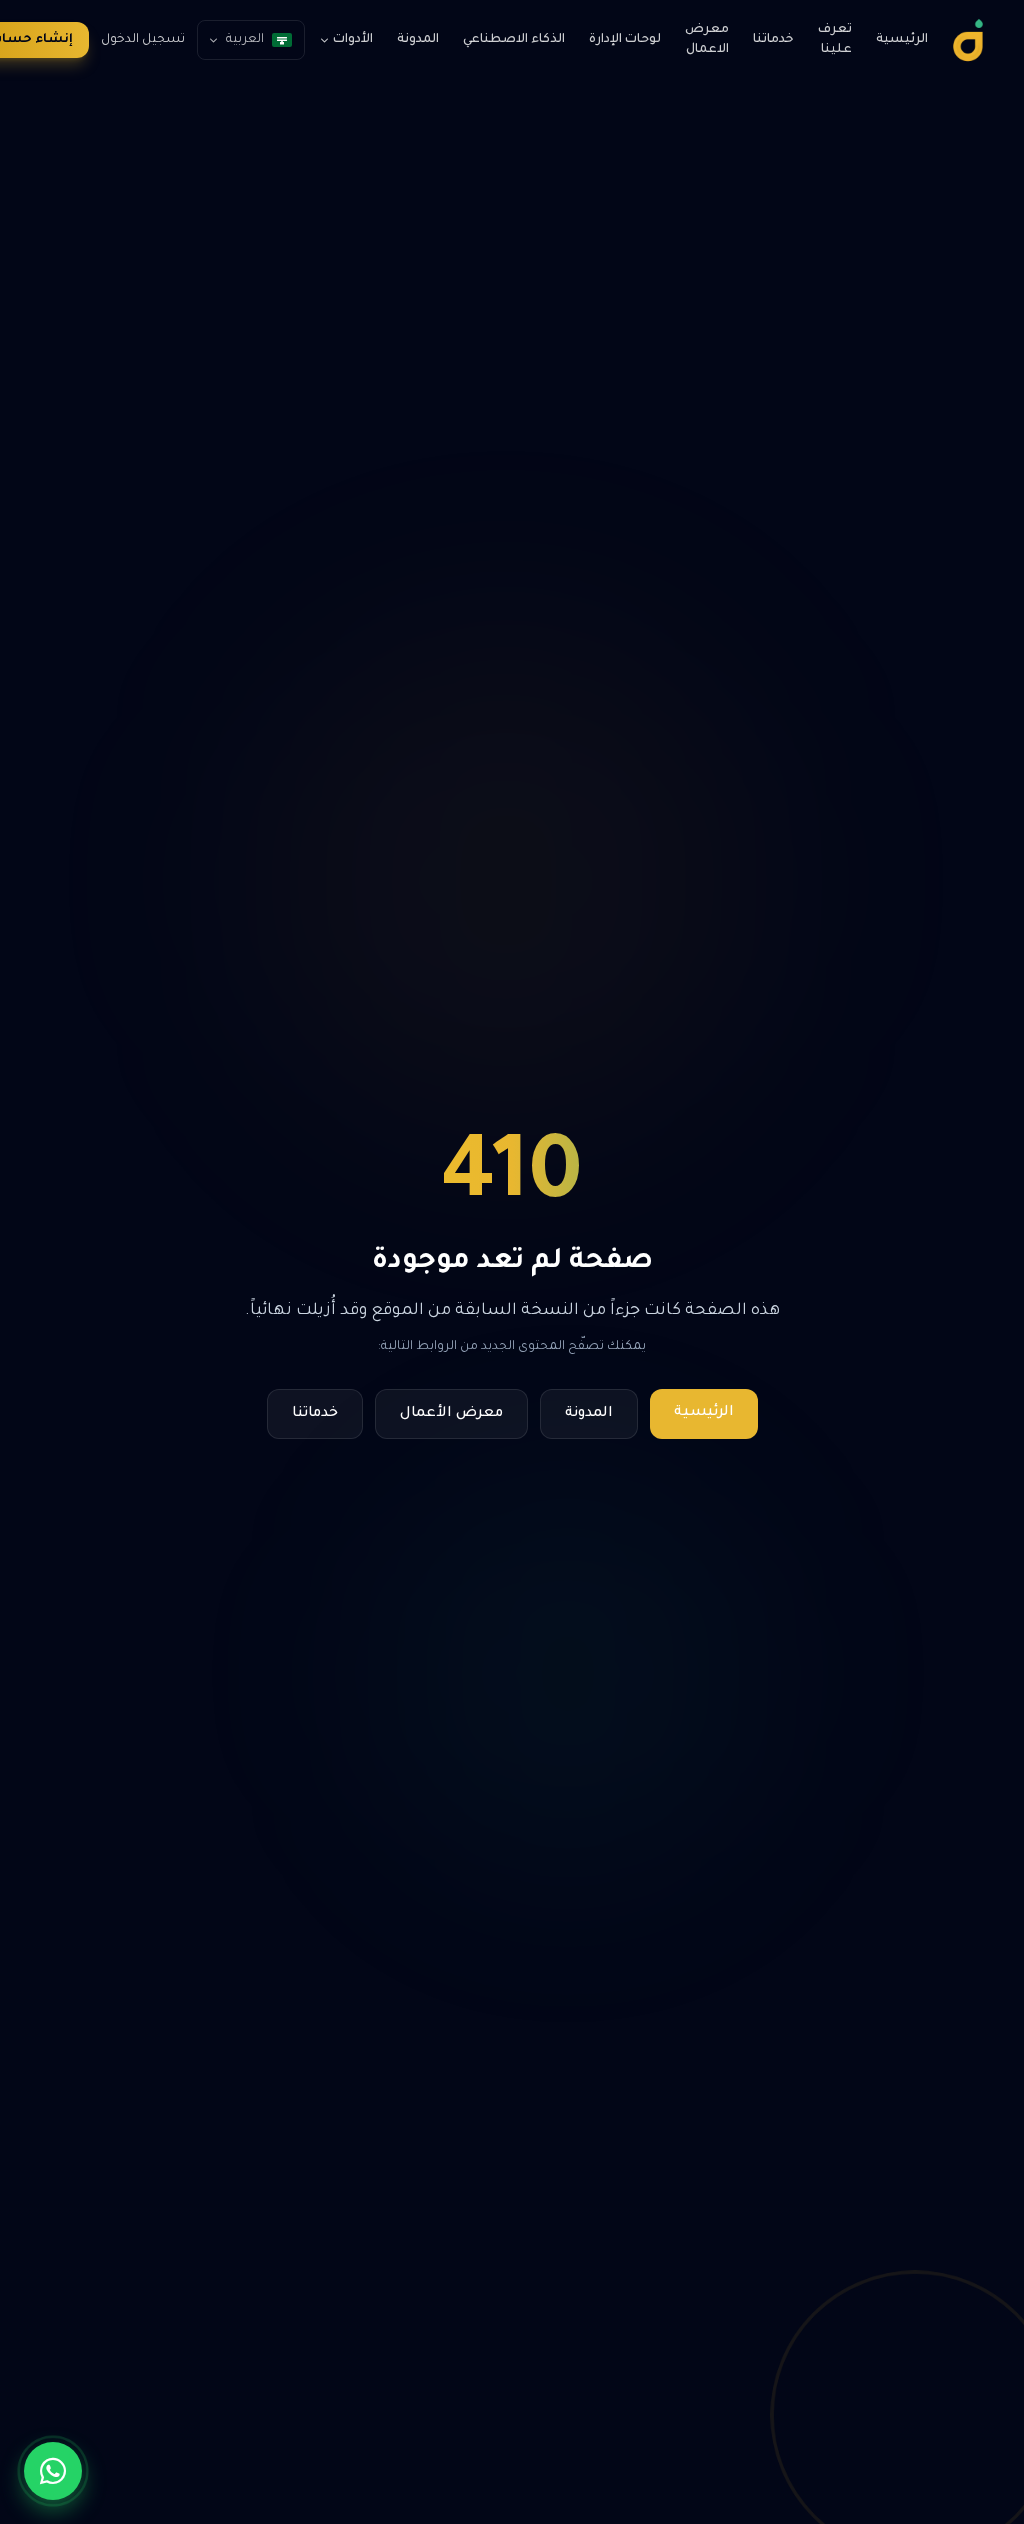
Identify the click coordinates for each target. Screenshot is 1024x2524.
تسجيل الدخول (143, 40)
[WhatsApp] (53, 2471)
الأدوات (353, 40)
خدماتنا (773, 40)
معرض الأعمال (451, 1414)
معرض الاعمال (707, 40)
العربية (245, 40)
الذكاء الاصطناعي (514, 40)
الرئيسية (902, 40)
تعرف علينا (835, 40)
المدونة (418, 40)
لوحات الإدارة (625, 40)
